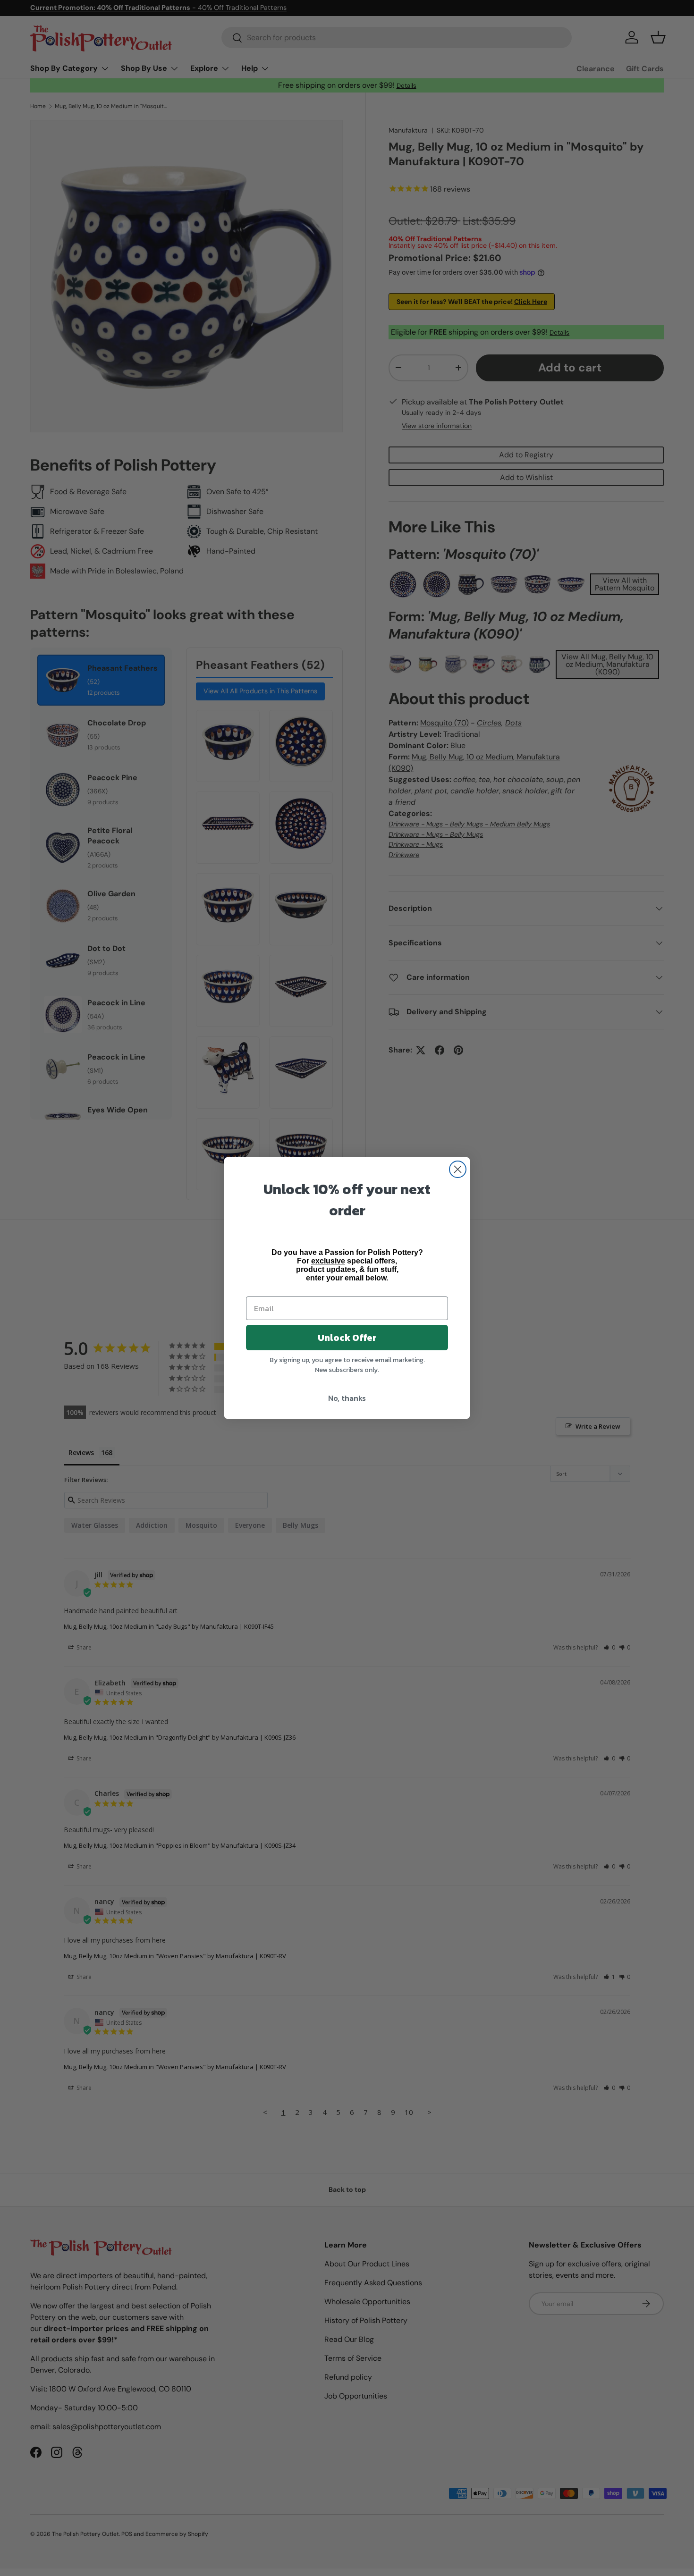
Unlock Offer (347, 1338)
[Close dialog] (458, 1169)
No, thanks (347, 1398)
